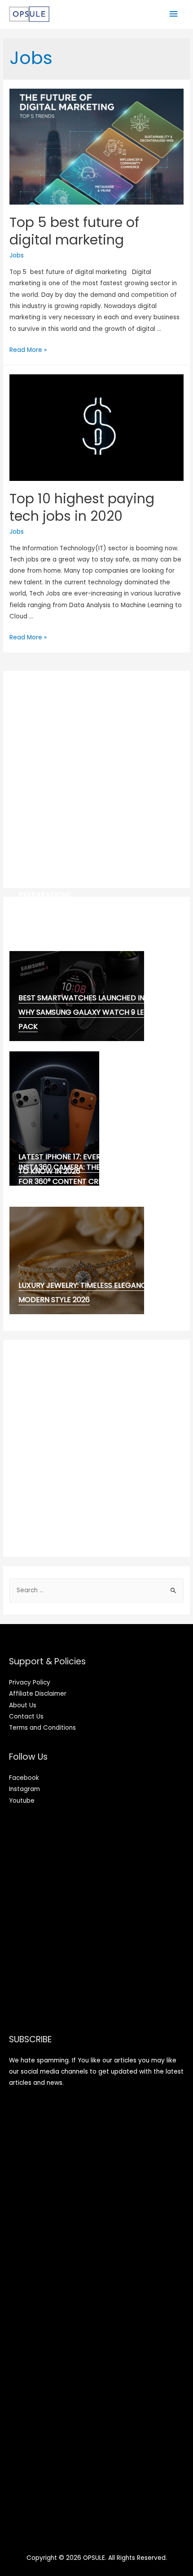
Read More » (28, 350)
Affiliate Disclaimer (38, 1694)
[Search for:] (96, 1590)
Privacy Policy (30, 1682)
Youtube (22, 1801)
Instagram (24, 1789)
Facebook (24, 1778)
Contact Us (26, 1717)
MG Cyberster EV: (51, 926)
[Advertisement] (96, 780)
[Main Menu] (174, 14)
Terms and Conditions (42, 1728)
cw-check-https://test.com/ (76, 905)
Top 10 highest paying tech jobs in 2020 (82, 507)
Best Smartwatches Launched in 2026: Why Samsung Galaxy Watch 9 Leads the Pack (96, 1012)
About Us (23, 1705)
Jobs (17, 255)
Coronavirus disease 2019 (68, 916)
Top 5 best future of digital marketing (74, 231)
